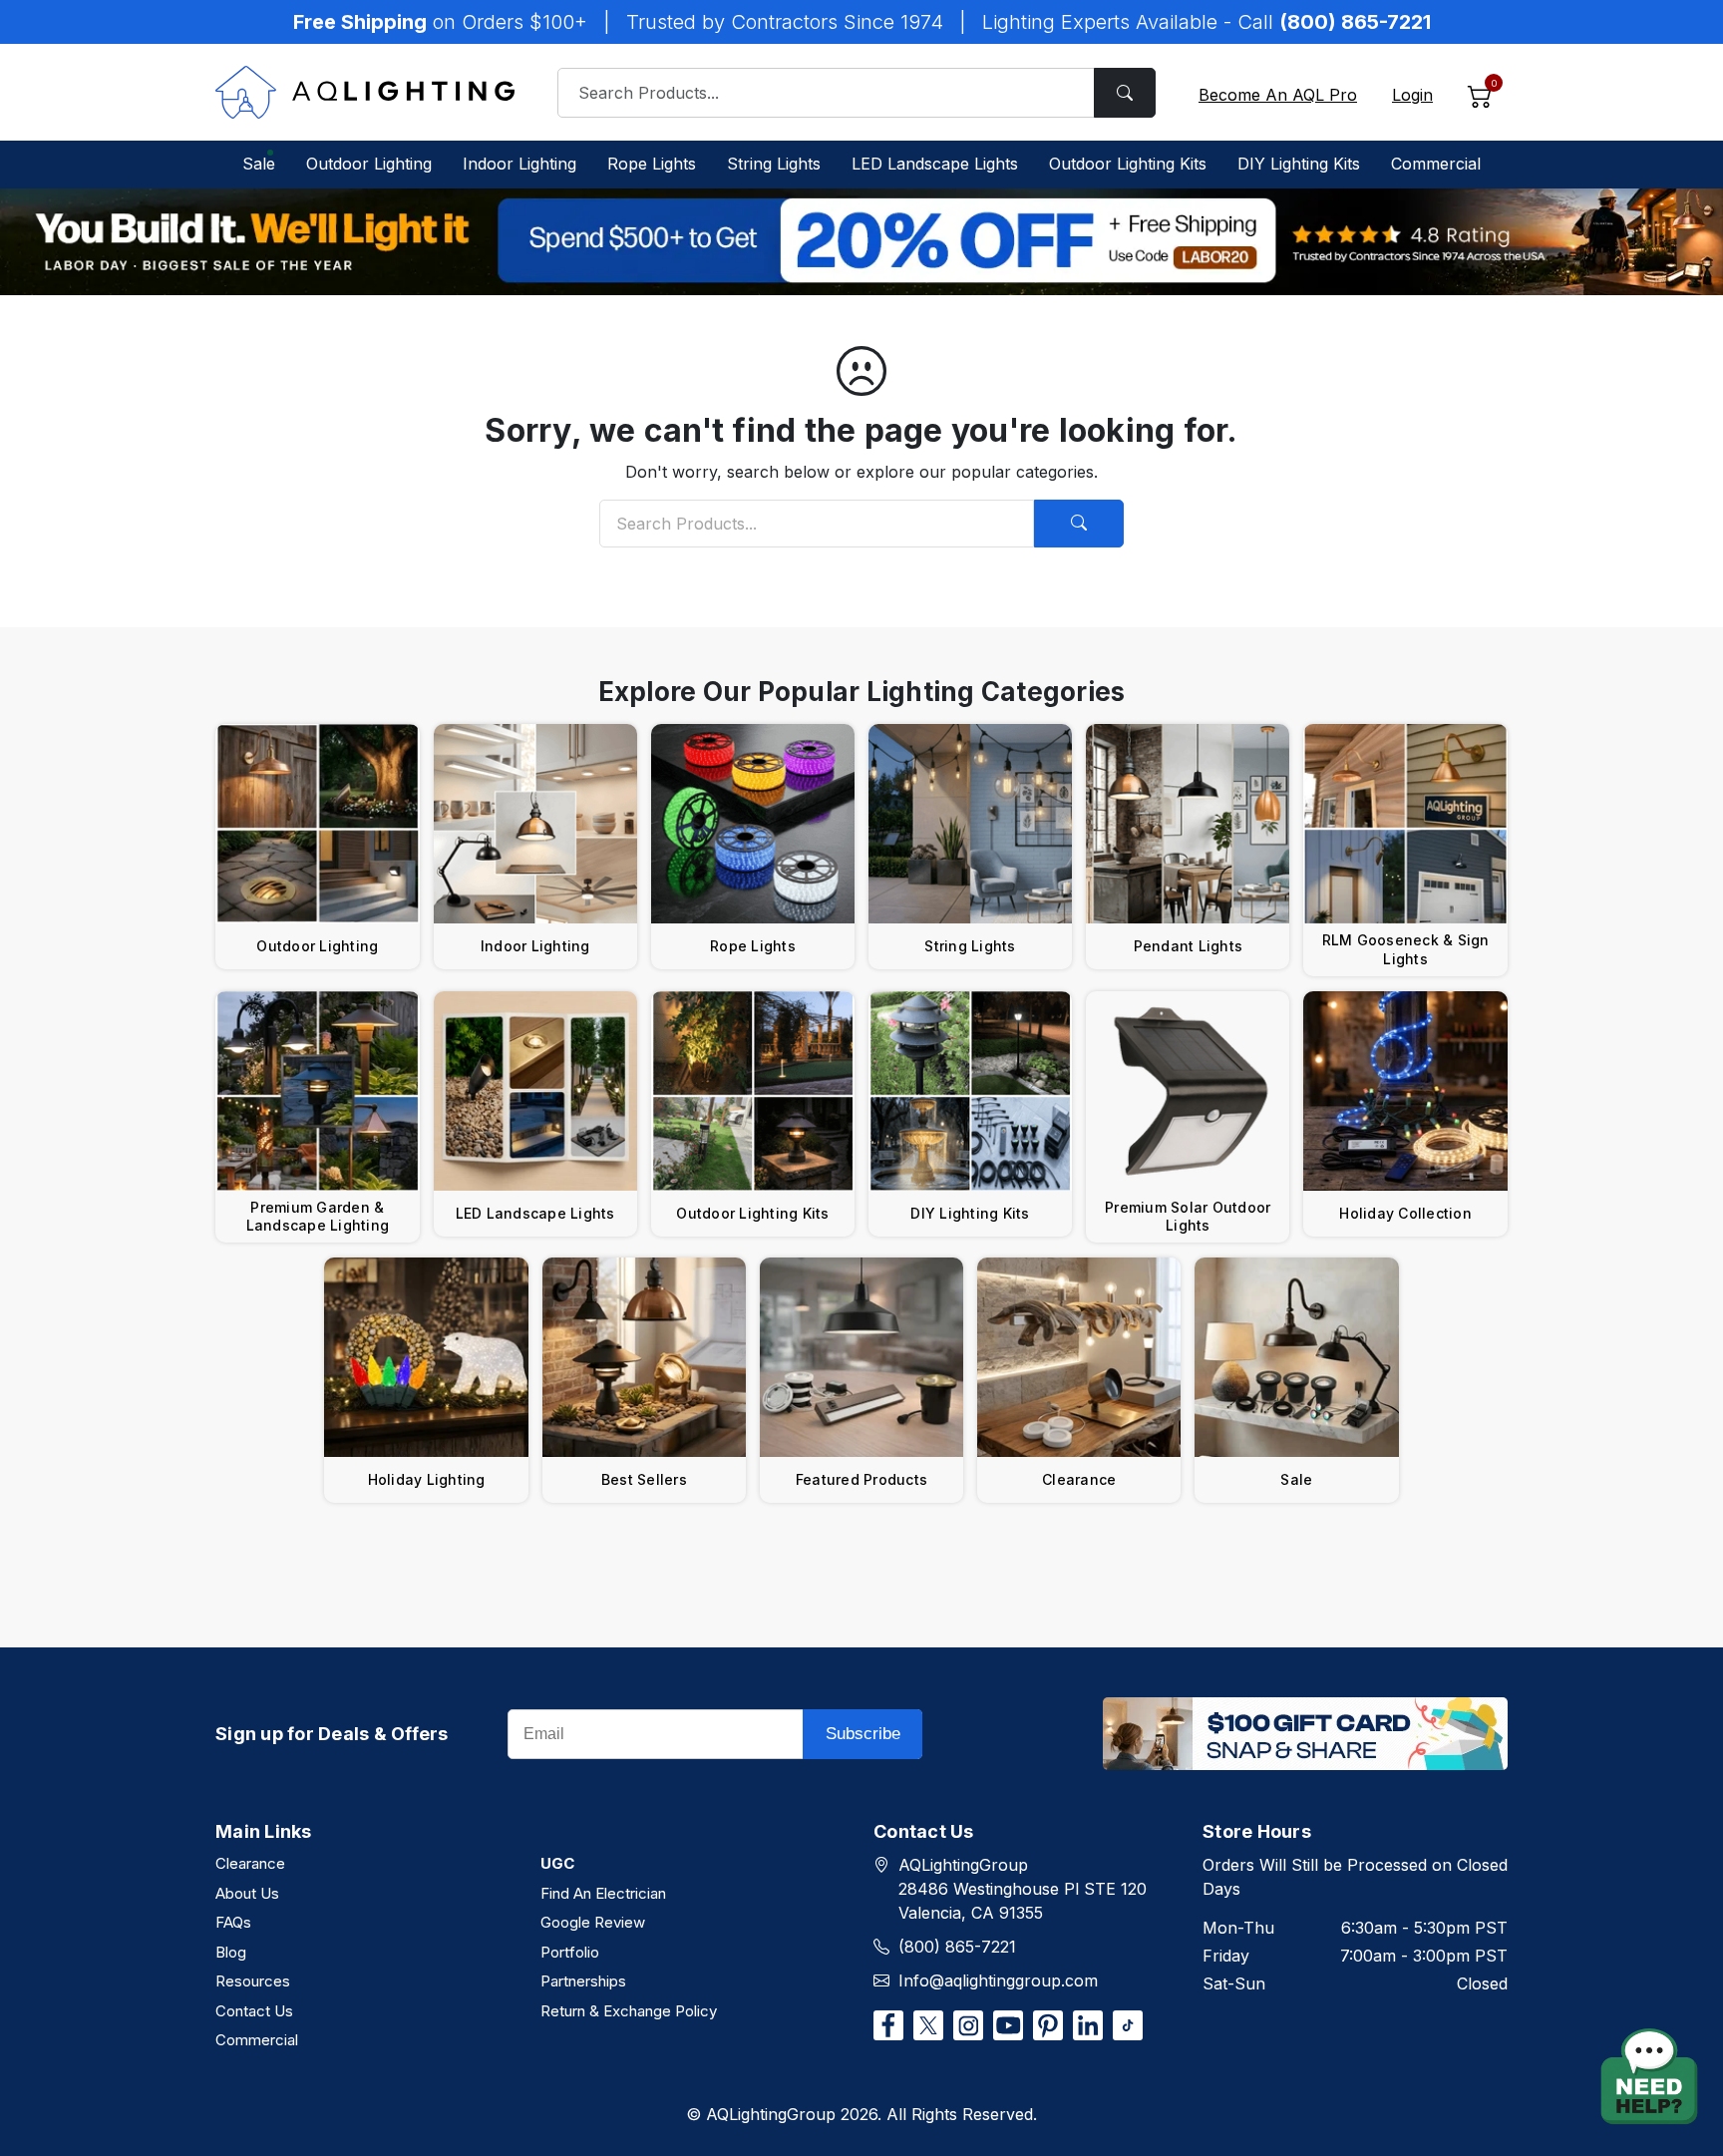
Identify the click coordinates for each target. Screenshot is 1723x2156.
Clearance (250, 1863)
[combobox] (857, 93)
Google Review (593, 1922)
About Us (247, 1893)
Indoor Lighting (519, 164)
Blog (231, 1952)
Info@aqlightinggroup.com (998, 1980)
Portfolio (570, 1952)
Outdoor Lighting (369, 164)
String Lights (774, 164)
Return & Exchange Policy (629, 2011)
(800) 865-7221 (957, 1947)
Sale (259, 164)
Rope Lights (652, 164)
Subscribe (863, 1734)
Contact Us (254, 2011)
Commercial (1436, 164)
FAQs (233, 1922)
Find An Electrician (603, 1893)
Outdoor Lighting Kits (1128, 164)
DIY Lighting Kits (1299, 164)
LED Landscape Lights (935, 164)
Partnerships (583, 1981)
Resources (253, 1981)
